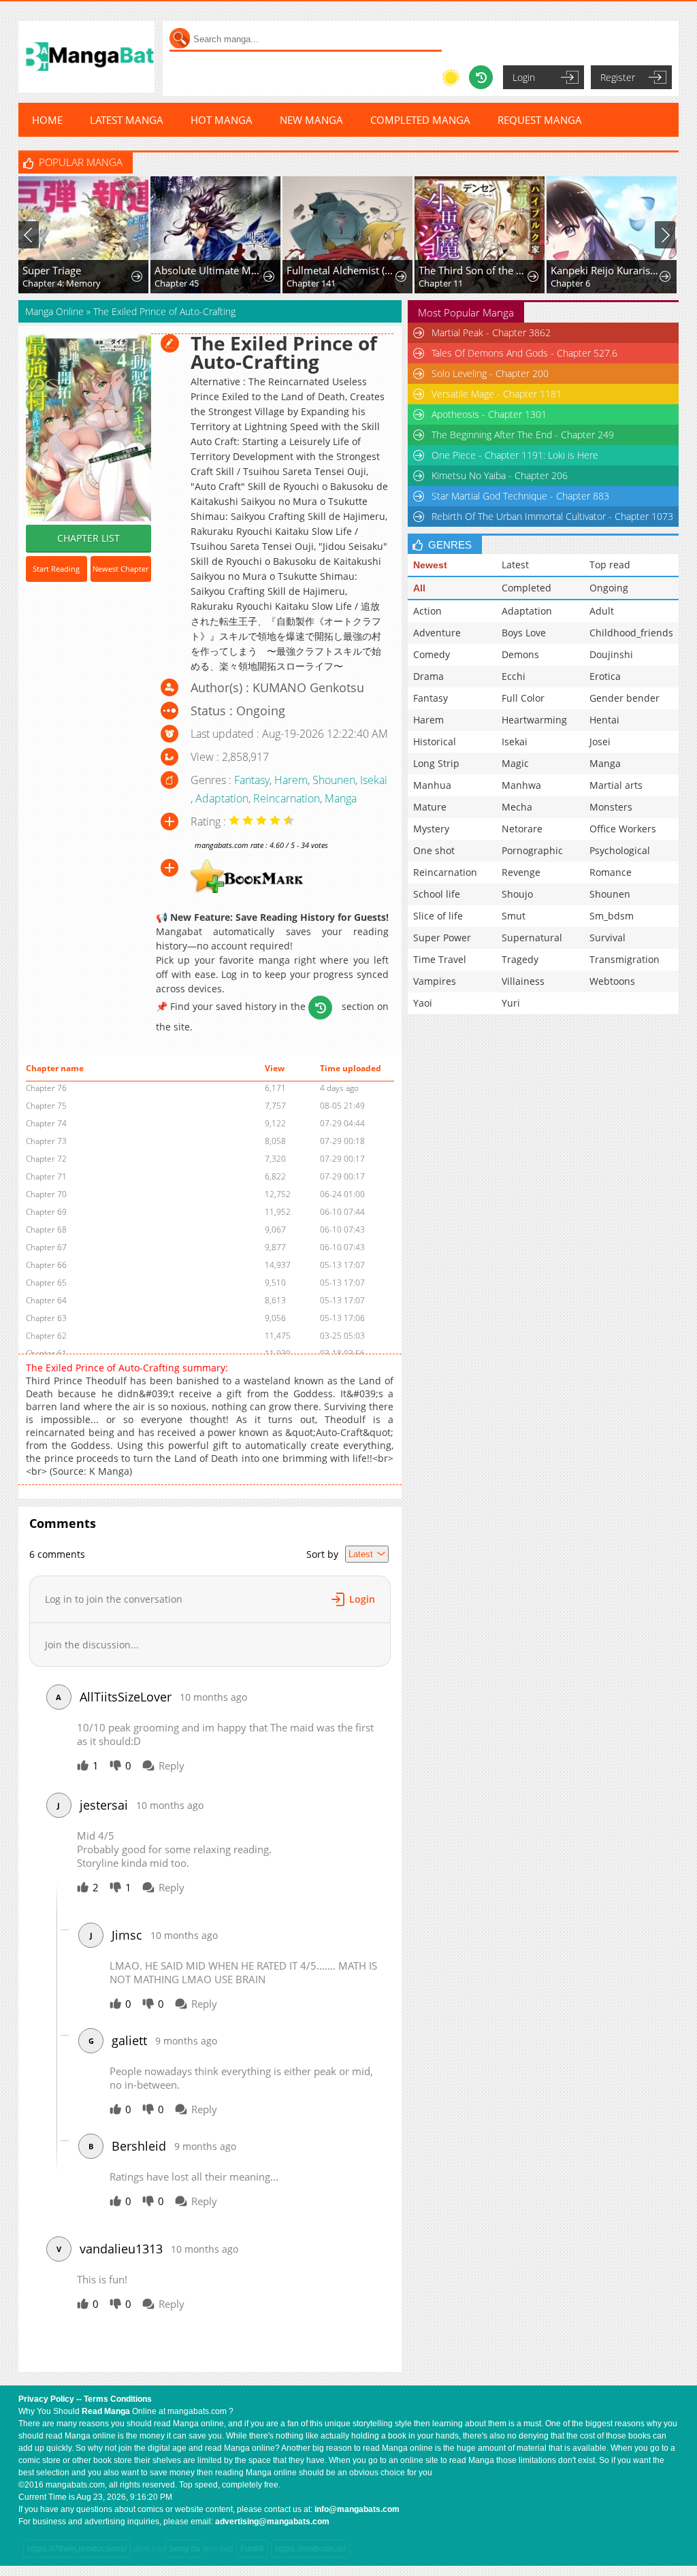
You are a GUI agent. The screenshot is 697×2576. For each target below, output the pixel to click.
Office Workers (623, 829)
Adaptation (222, 798)
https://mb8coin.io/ (310, 2549)
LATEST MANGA (127, 120)
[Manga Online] (86, 57)
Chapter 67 (46, 1247)
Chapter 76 (46, 1088)
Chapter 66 (46, 1265)
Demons (520, 654)
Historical (435, 741)
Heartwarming (534, 720)
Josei (600, 741)
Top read (610, 565)
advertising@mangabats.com (272, 2522)
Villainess (523, 981)
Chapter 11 (441, 283)
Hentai (604, 720)
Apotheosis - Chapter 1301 (489, 414)
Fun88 (252, 2549)
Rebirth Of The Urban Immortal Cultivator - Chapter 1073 (552, 516)
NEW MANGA (311, 120)
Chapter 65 (46, 1283)
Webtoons (612, 981)
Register (618, 77)
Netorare (522, 829)
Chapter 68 (46, 1229)
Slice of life (438, 916)
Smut (514, 916)
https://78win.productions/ (77, 2549)
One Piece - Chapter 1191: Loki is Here (515, 455)
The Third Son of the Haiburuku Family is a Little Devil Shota (474, 270)
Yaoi (423, 1003)
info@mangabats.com (357, 2509)
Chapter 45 (177, 283)
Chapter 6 (570, 283)
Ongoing (609, 588)
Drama (428, 676)
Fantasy (252, 780)
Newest (430, 565)
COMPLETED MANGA (420, 120)
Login (524, 77)
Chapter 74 (46, 1123)
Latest (515, 565)
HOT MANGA (222, 120)
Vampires (435, 981)
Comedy (432, 654)
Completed (526, 588)
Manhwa (521, 785)
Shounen (334, 780)
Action (427, 611)
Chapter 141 (311, 283)
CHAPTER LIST (88, 538)
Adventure (437, 633)
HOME (47, 120)
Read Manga (106, 2411)
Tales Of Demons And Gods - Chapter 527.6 (524, 353)
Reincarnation (287, 798)
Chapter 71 (46, 1176)
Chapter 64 (46, 1300)
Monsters (611, 807)
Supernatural (532, 938)
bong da (185, 2549)
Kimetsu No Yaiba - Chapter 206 (500, 475)
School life (437, 894)
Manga (341, 798)
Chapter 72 (46, 1159)
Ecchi (514, 676)
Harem (291, 780)
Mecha (517, 807)
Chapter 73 (46, 1141)
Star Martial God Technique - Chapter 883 (520, 496)
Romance (611, 872)
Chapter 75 (46, 1106)
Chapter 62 (46, 1336)
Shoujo (517, 894)
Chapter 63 (46, 1318)
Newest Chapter (120, 569)
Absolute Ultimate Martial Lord (210, 270)
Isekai (374, 780)
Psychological (620, 850)
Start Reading (56, 569)
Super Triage (52, 270)
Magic (515, 763)
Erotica (605, 676)
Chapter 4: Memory (62, 283)
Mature (430, 807)
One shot (434, 850)
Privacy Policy (46, 2399)
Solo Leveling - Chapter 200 (490, 373)
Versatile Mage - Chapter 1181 (497, 394)
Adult (602, 611)
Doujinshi (611, 654)
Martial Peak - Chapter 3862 (491, 332)
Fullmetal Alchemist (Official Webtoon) (342, 270)
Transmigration (625, 959)
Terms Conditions (118, 2399)
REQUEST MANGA (540, 120)
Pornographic (532, 850)
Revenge (521, 872)
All (419, 588)
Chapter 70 (46, 1194)
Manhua (432, 785)
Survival (607, 938)
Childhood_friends (631, 633)
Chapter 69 (46, 1212)
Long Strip (436, 763)
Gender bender (625, 698)
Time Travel (440, 959)
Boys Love (524, 633)
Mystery (431, 829)
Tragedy (520, 959)
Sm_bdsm (612, 916)
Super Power (442, 938)
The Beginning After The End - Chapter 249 (523, 435)
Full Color (523, 698)
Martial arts (616, 785)
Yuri (511, 1003)
